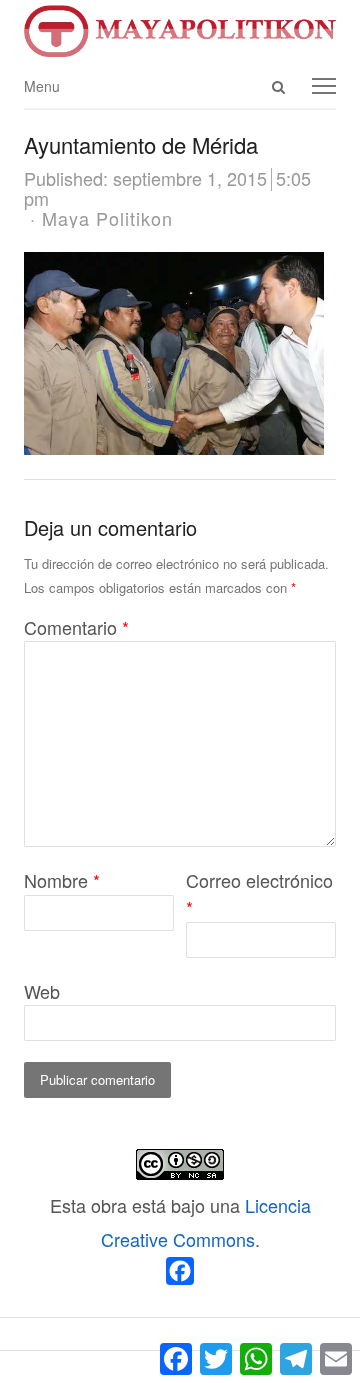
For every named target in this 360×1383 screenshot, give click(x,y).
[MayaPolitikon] (180, 31)
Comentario (76, 627)
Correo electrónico (259, 893)
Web (42, 991)
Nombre (62, 880)
